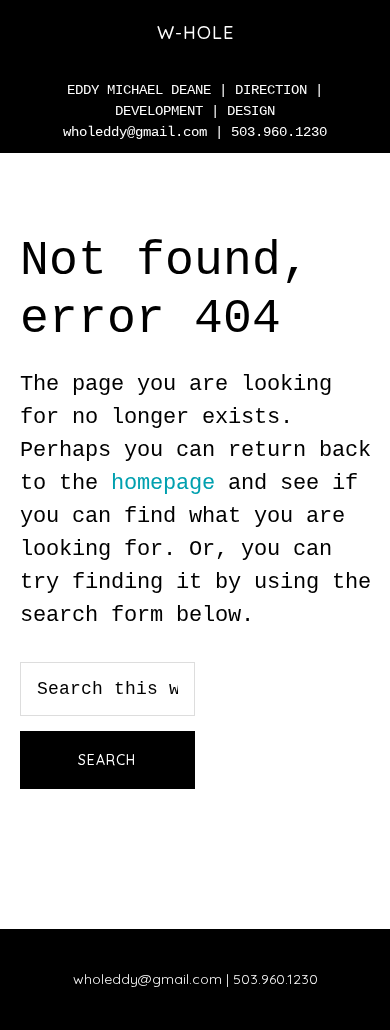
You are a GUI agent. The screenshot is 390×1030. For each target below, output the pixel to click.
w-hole (195, 32)
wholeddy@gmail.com (135, 132)
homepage (163, 483)
